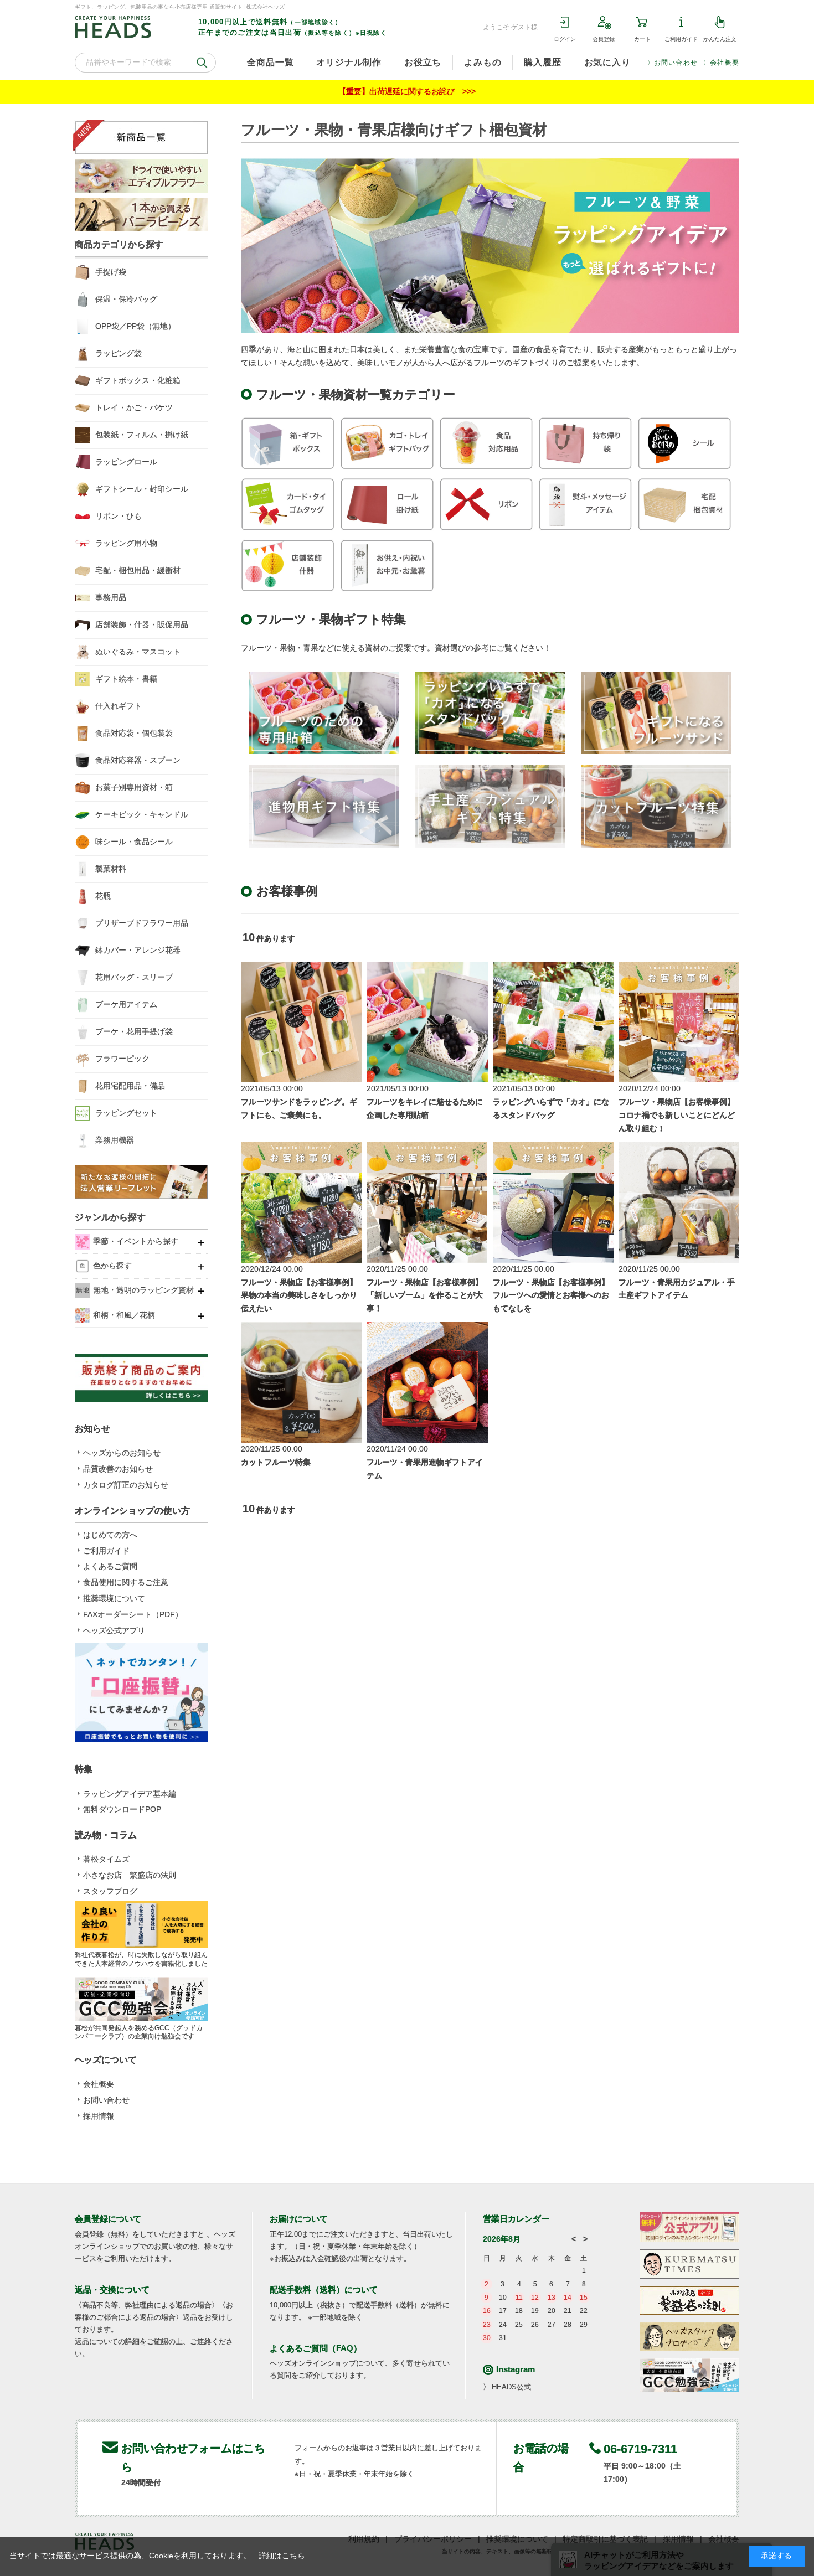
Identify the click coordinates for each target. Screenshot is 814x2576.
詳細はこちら (282, 2556)
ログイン (565, 39)
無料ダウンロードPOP (122, 1809)
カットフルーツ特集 (276, 1462)
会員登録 (604, 39)
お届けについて (299, 2219)
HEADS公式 (511, 2387)
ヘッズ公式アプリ (114, 1630)
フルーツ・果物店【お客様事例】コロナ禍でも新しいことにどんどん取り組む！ (677, 1115)
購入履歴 (542, 62)
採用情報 (99, 2116)
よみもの (483, 62)
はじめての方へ (110, 1535)
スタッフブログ (110, 1891)
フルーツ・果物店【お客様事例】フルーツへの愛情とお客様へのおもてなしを (551, 1295)
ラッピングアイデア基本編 (130, 1794)
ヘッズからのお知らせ (122, 1453)
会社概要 (725, 63)
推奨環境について (114, 1598)
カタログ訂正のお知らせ (126, 1485)
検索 (202, 63)
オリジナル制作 (349, 62)
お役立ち (423, 62)
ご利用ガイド (681, 39)
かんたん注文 (720, 39)
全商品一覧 (270, 62)
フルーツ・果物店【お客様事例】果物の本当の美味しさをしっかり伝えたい (299, 1295)
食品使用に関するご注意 (126, 1582)
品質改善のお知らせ (118, 1469)
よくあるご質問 (110, 1566)
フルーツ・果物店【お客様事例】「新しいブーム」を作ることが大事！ (425, 1295)
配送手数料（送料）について (324, 2290)
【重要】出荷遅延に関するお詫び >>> (407, 91)
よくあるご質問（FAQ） (316, 2348)
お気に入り (607, 62)
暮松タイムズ (106, 1859)
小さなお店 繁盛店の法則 (130, 1875)
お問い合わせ (676, 63)
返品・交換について (112, 2290)
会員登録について (108, 2219)
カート (642, 39)
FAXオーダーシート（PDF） (133, 1614)
